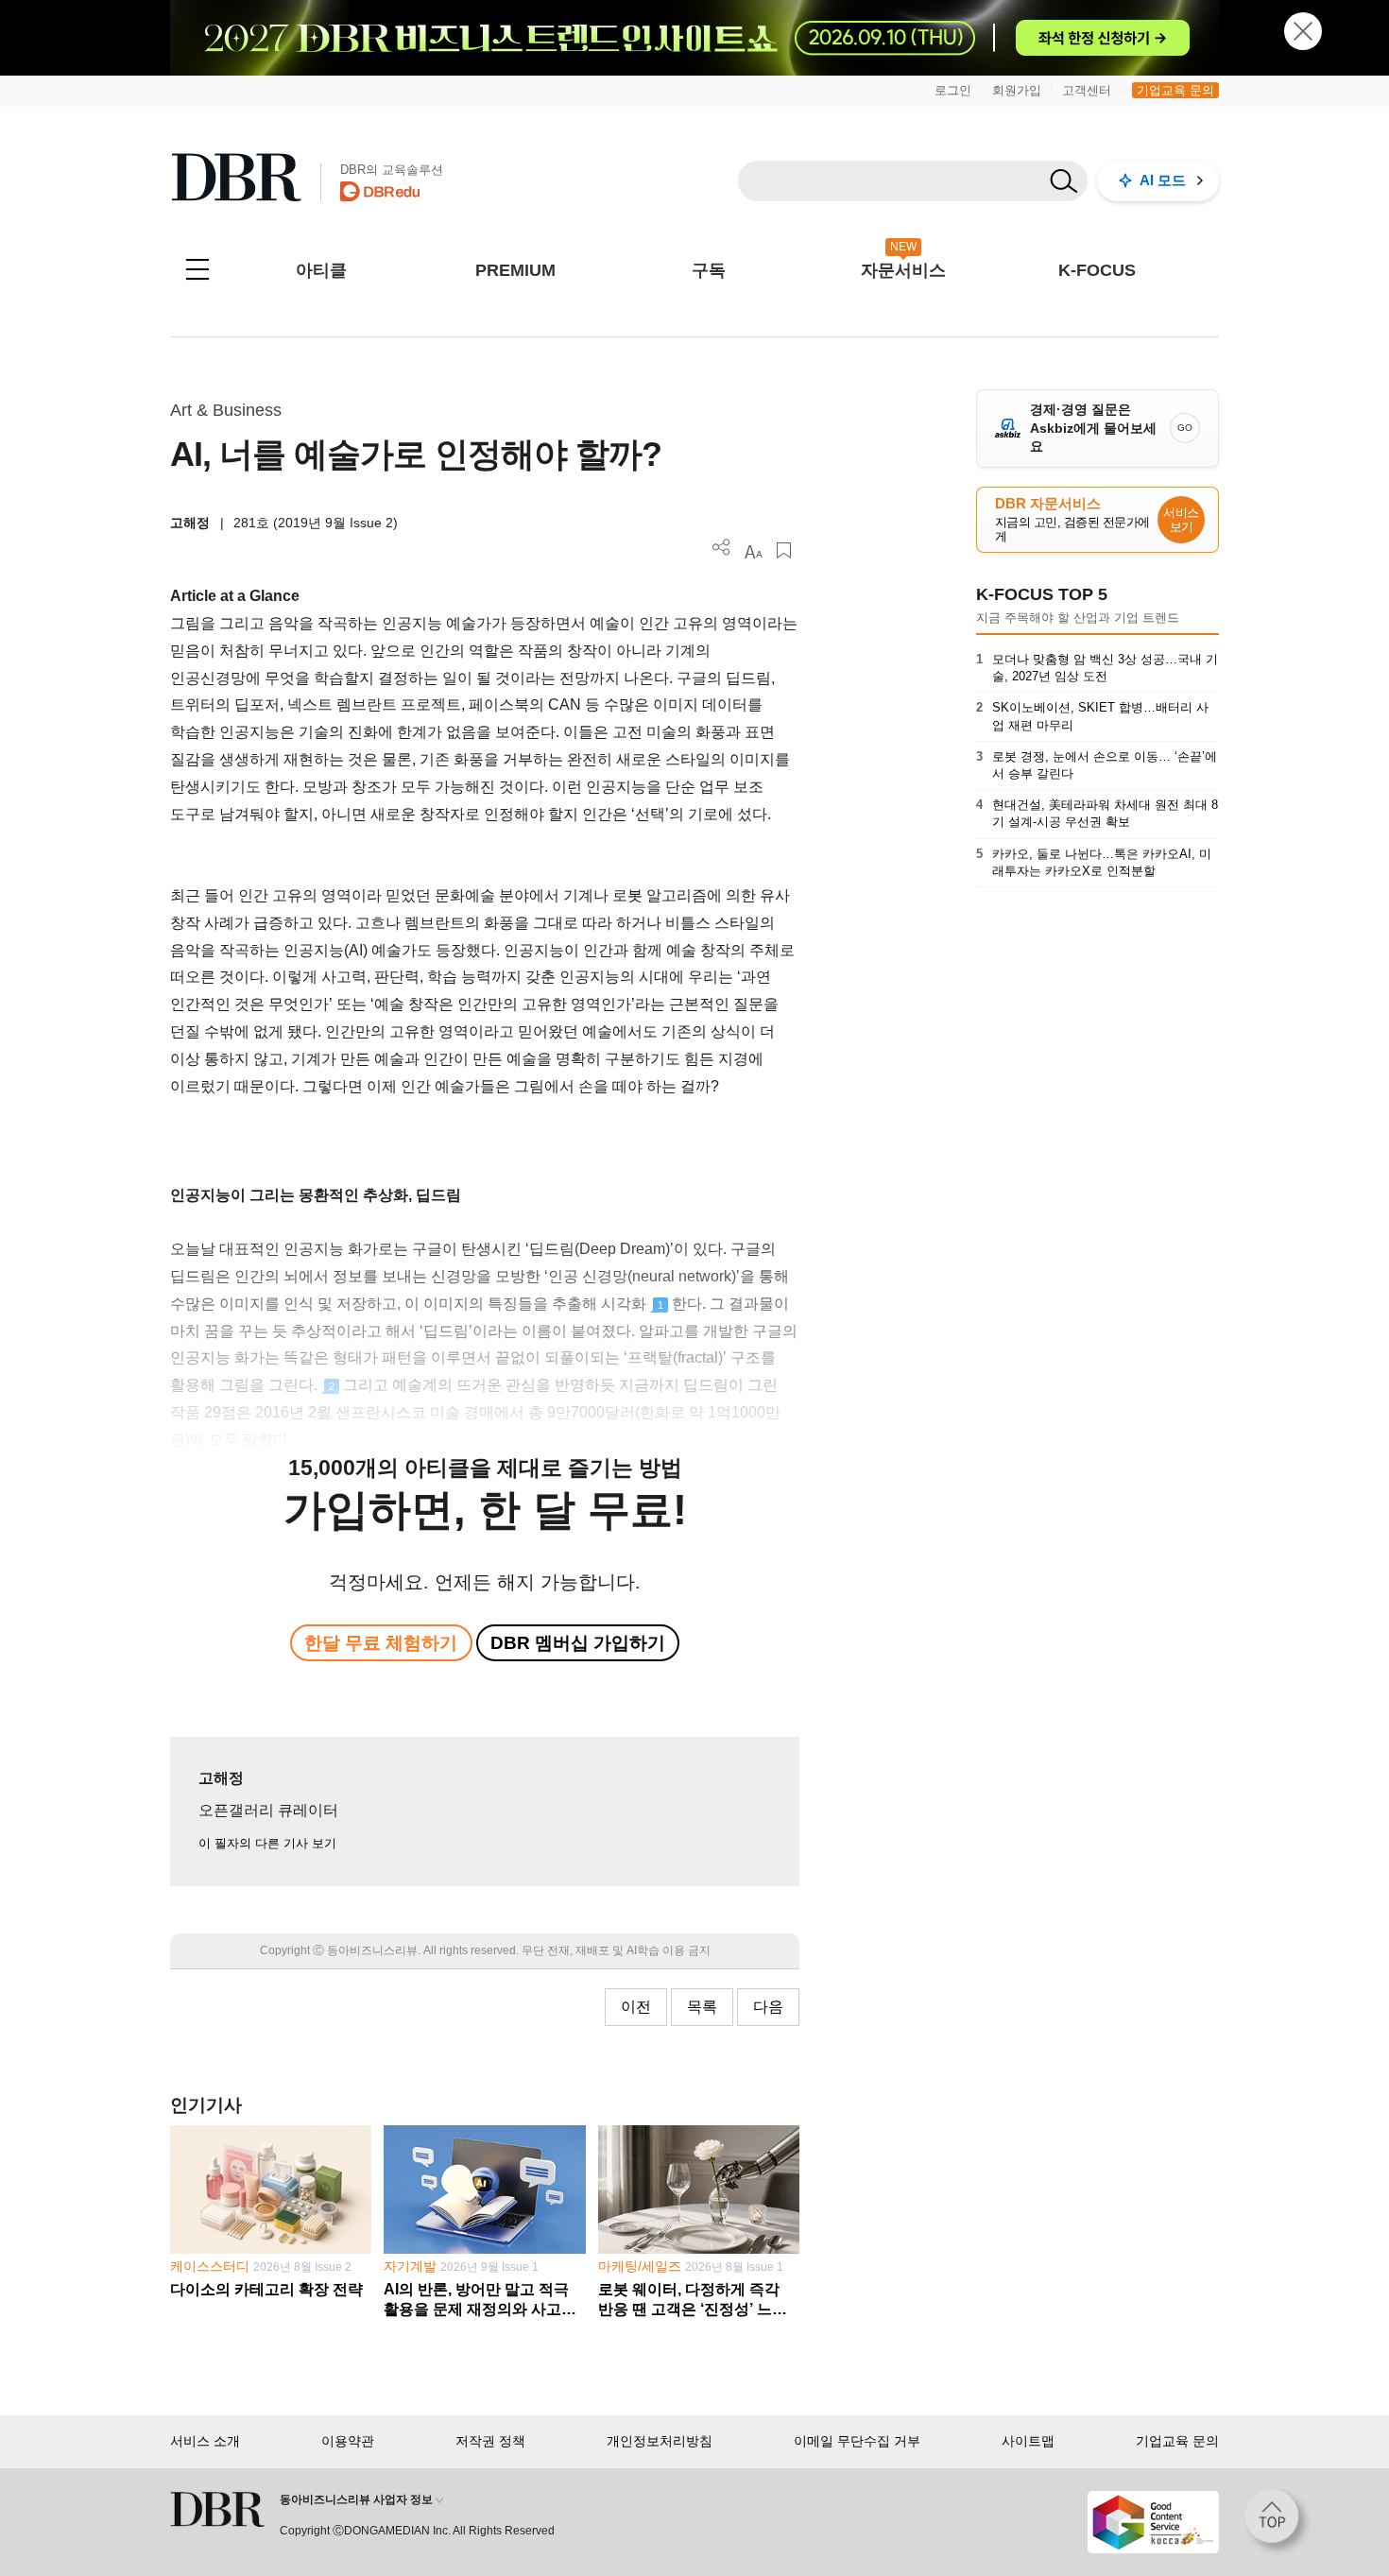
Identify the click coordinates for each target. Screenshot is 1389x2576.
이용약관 (348, 2441)
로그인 (953, 90)
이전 (636, 2007)
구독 (709, 270)
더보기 (721, 548)
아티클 (321, 270)
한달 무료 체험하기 (381, 1643)
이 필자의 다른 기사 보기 (267, 1843)
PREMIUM (515, 270)
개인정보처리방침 (660, 2441)
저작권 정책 (490, 2441)
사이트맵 (1028, 2441)
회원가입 (1017, 90)
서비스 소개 (205, 2441)
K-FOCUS (1097, 270)
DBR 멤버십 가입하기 (578, 1643)
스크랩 (784, 550)
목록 (702, 2007)
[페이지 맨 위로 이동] (1278, 2522)
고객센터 (1087, 90)
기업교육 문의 (1175, 90)
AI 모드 (1163, 180)
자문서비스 (903, 270)
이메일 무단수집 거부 (857, 2441)
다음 (768, 2007)
